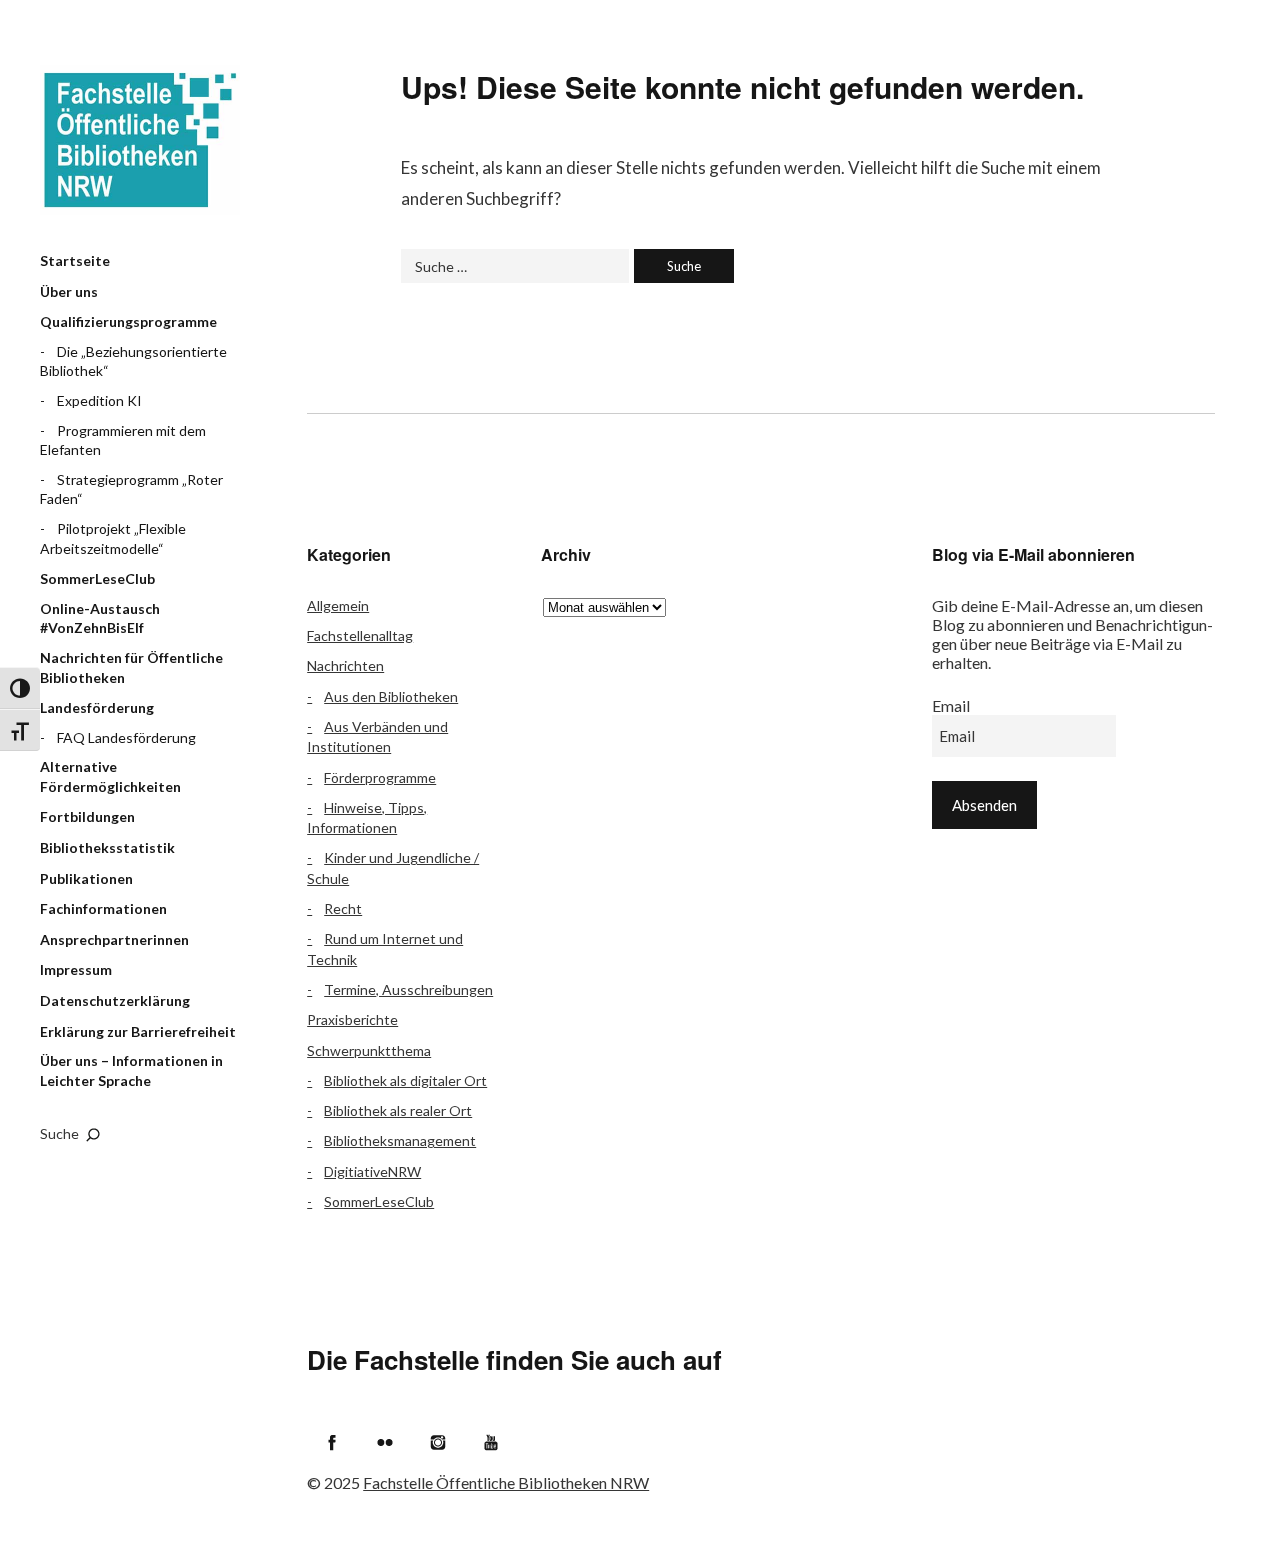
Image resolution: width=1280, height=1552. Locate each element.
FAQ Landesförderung (126, 737)
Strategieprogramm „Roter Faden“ (131, 489)
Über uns (69, 291)
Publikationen (86, 878)
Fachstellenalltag (360, 635)
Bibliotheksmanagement (400, 1140)
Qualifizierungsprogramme (128, 321)
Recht (343, 908)
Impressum (76, 969)
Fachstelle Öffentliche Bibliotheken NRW (140, 140)
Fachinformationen (103, 908)
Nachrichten (345, 665)
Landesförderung (97, 707)
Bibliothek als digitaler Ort (405, 1080)
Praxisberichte (352, 1019)
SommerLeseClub (97, 578)
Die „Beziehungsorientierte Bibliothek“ (133, 361)
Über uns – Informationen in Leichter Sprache (131, 1070)
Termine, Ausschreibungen (408, 989)
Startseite (75, 260)
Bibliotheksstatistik (107, 847)
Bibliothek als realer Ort (398, 1110)
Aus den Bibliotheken (391, 696)
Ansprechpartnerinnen (114, 939)
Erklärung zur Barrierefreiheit (138, 1031)
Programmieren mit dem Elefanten (123, 440)
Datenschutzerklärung (115, 1000)
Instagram (438, 1442)
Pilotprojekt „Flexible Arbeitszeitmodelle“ (113, 538)
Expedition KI (99, 400)
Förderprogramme (380, 777)
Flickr (385, 1442)
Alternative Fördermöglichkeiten (110, 776)
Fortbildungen (87, 816)
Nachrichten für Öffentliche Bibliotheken (131, 667)
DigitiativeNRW (372, 1171)
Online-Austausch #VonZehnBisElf (100, 618)
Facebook (332, 1442)
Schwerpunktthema (369, 1050)
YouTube (491, 1442)
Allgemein (338, 605)
